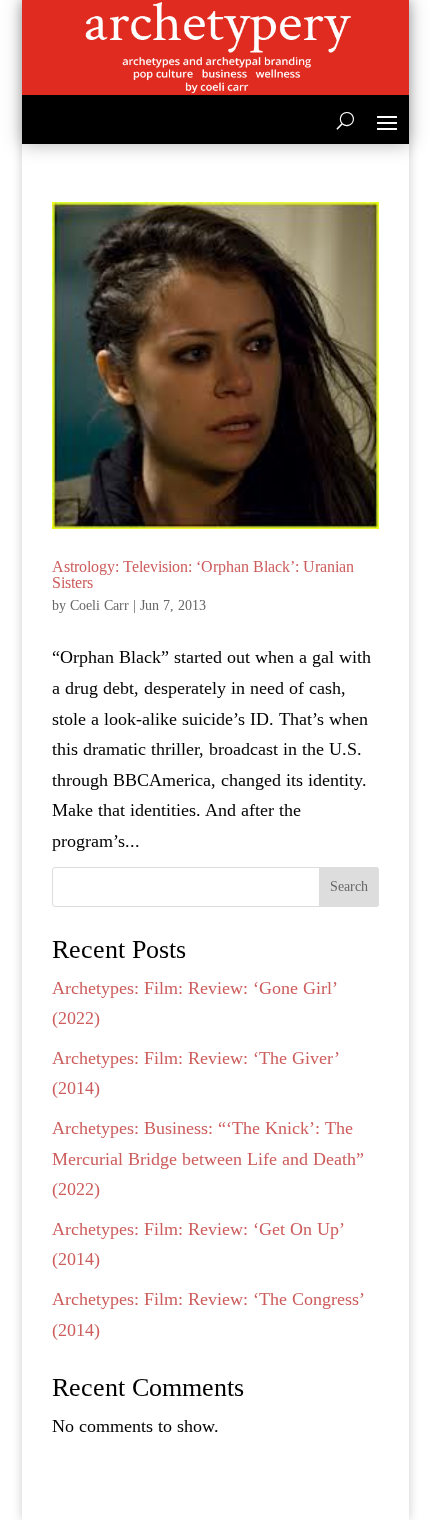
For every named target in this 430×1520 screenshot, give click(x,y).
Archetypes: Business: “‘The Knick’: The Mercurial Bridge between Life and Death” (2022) (208, 1158)
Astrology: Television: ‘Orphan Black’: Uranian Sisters (203, 574)
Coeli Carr (99, 605)
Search (349, 886)
